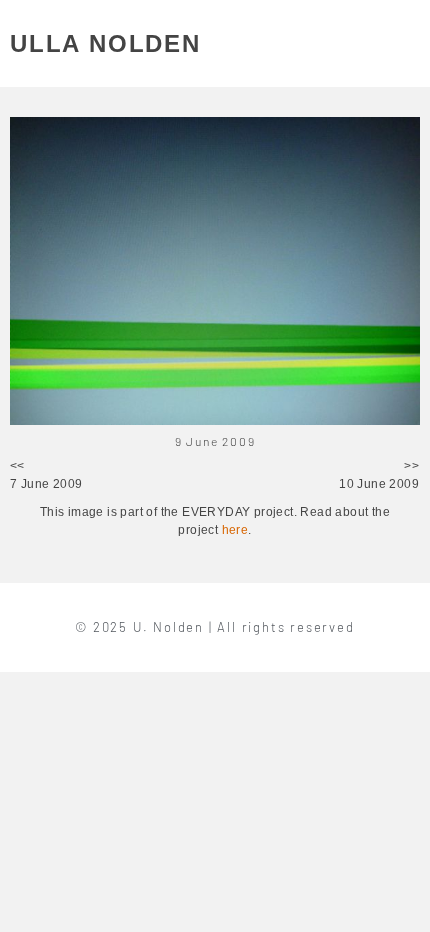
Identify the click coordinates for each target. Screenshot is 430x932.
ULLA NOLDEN (105, 43)
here (235, 530)
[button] (408, 43)
